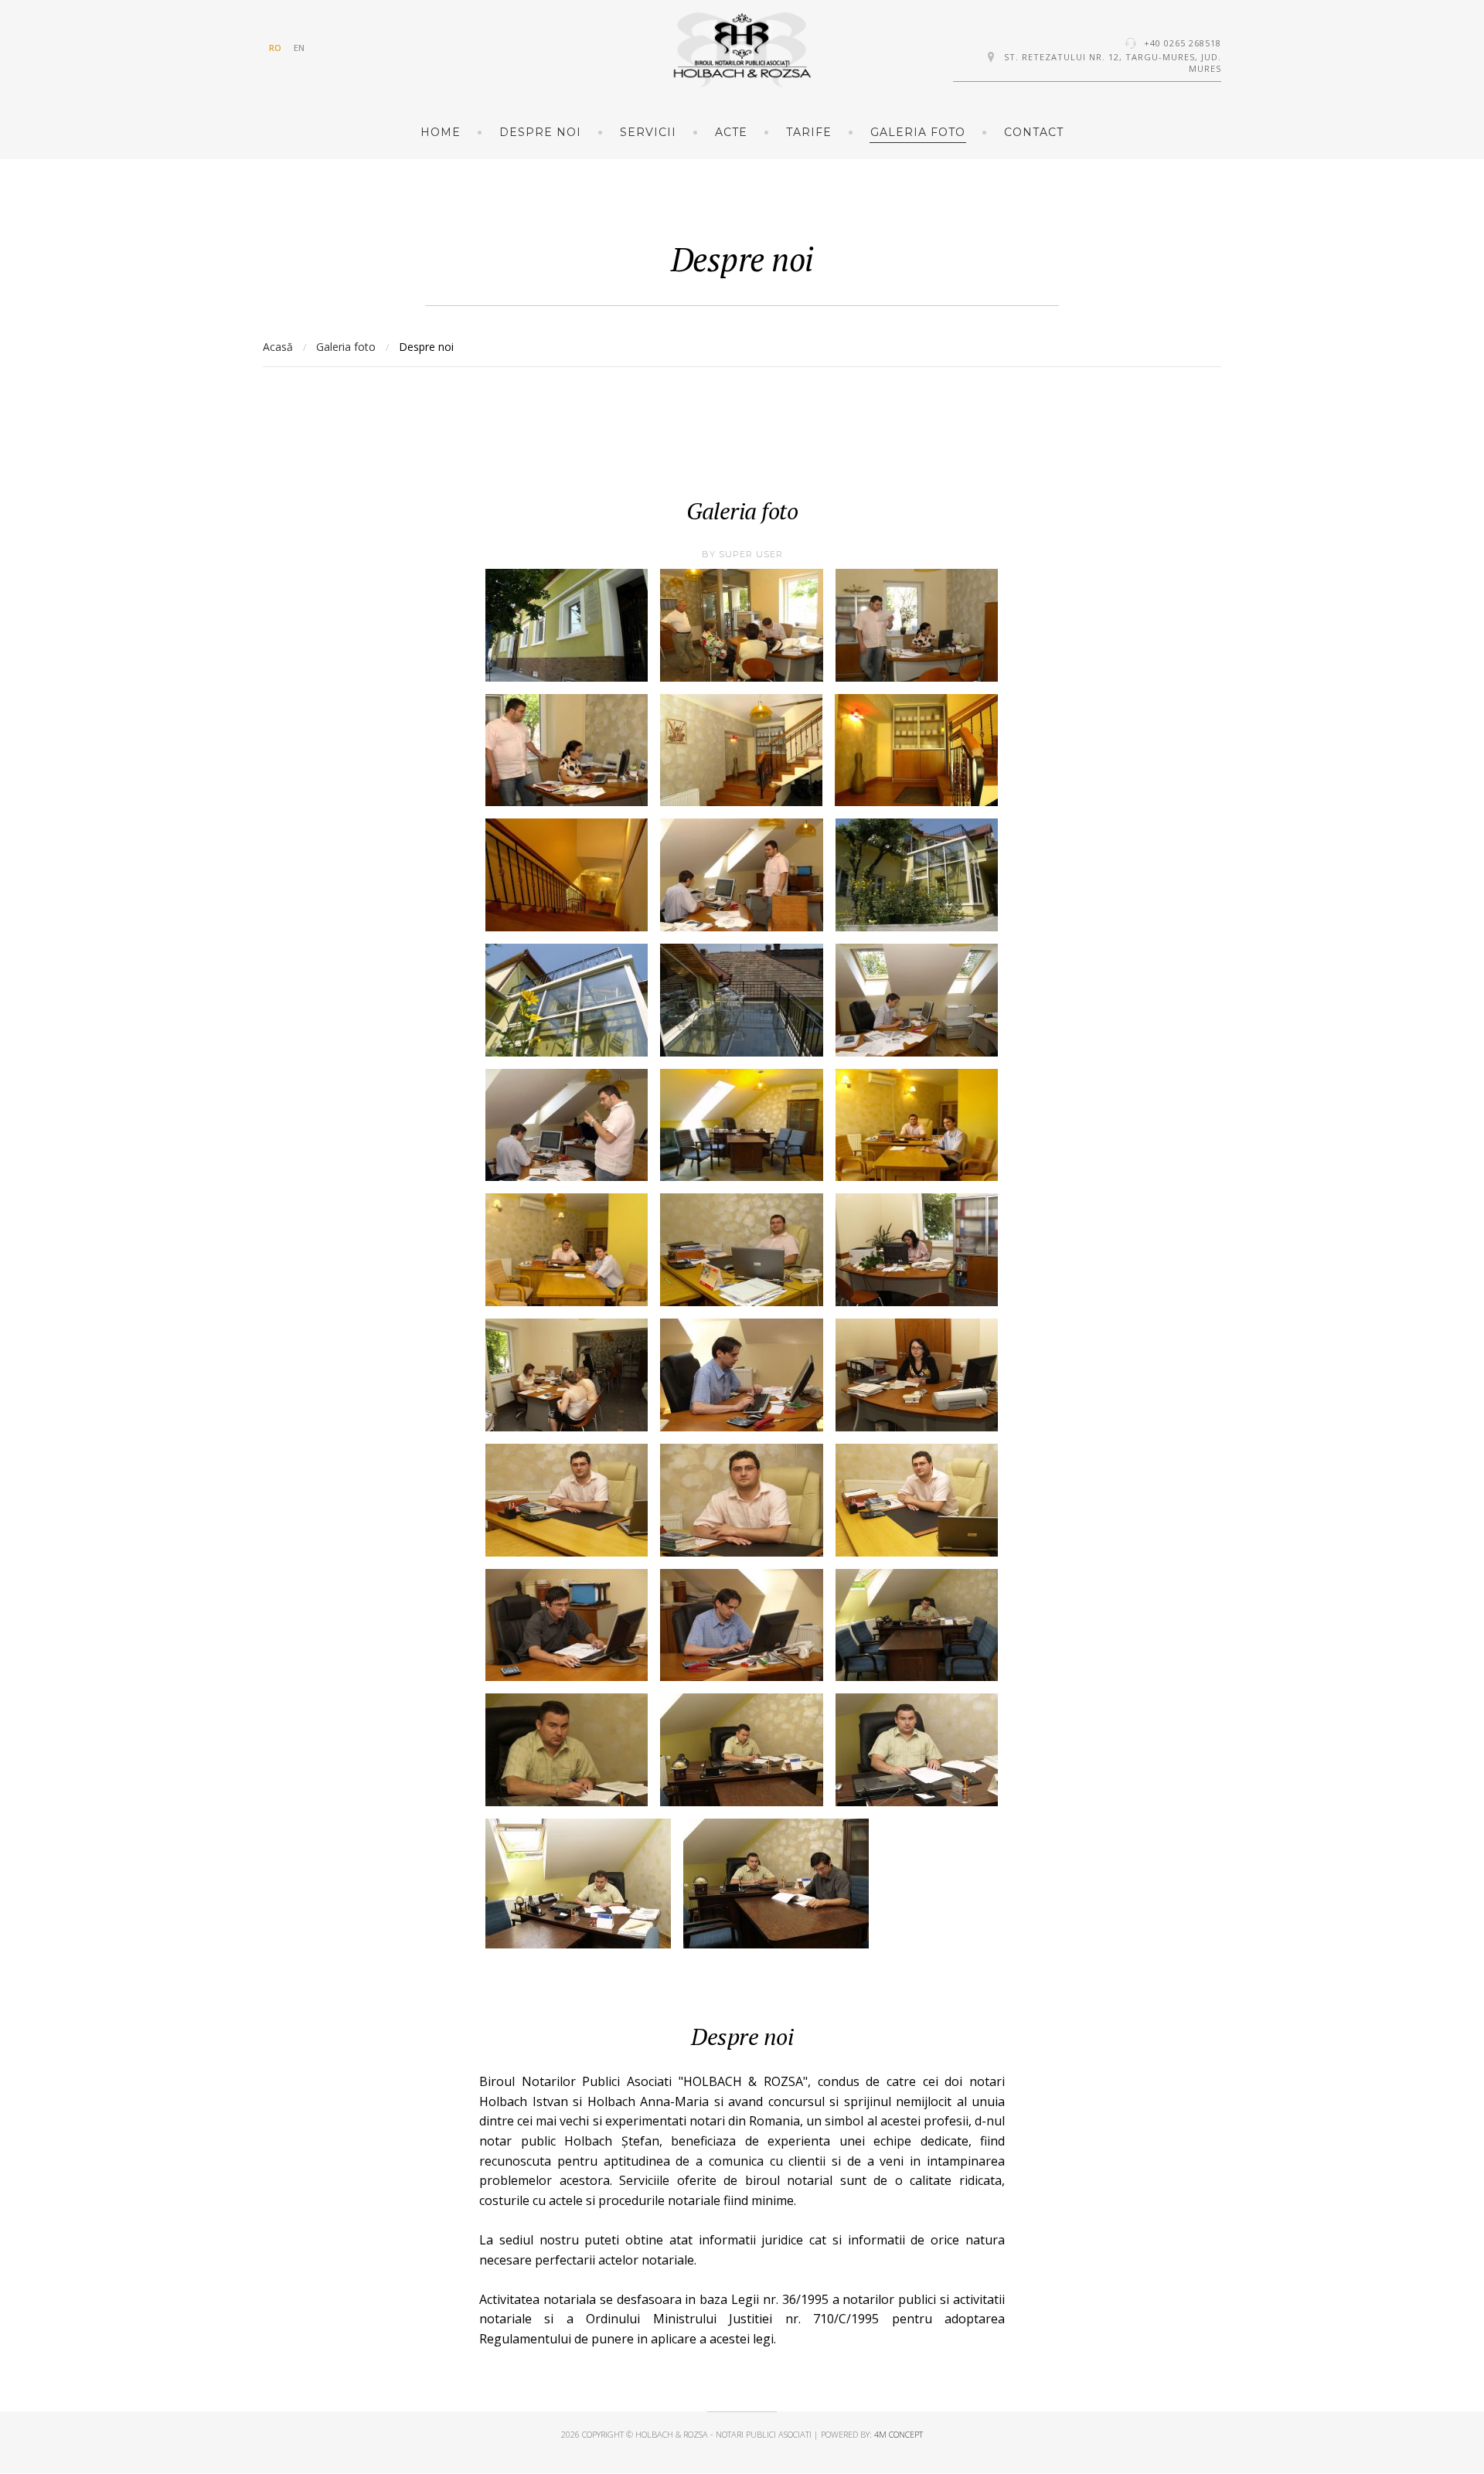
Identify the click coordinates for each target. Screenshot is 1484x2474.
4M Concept (899, 2434)
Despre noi (540, 132)
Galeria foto (918, 132)
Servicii (648, 132)
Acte (731, 132)
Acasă (278, 347)
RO (275, 48)
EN (299, 48)
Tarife (809, 132)
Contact (1034, 132)
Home (441, 132)
